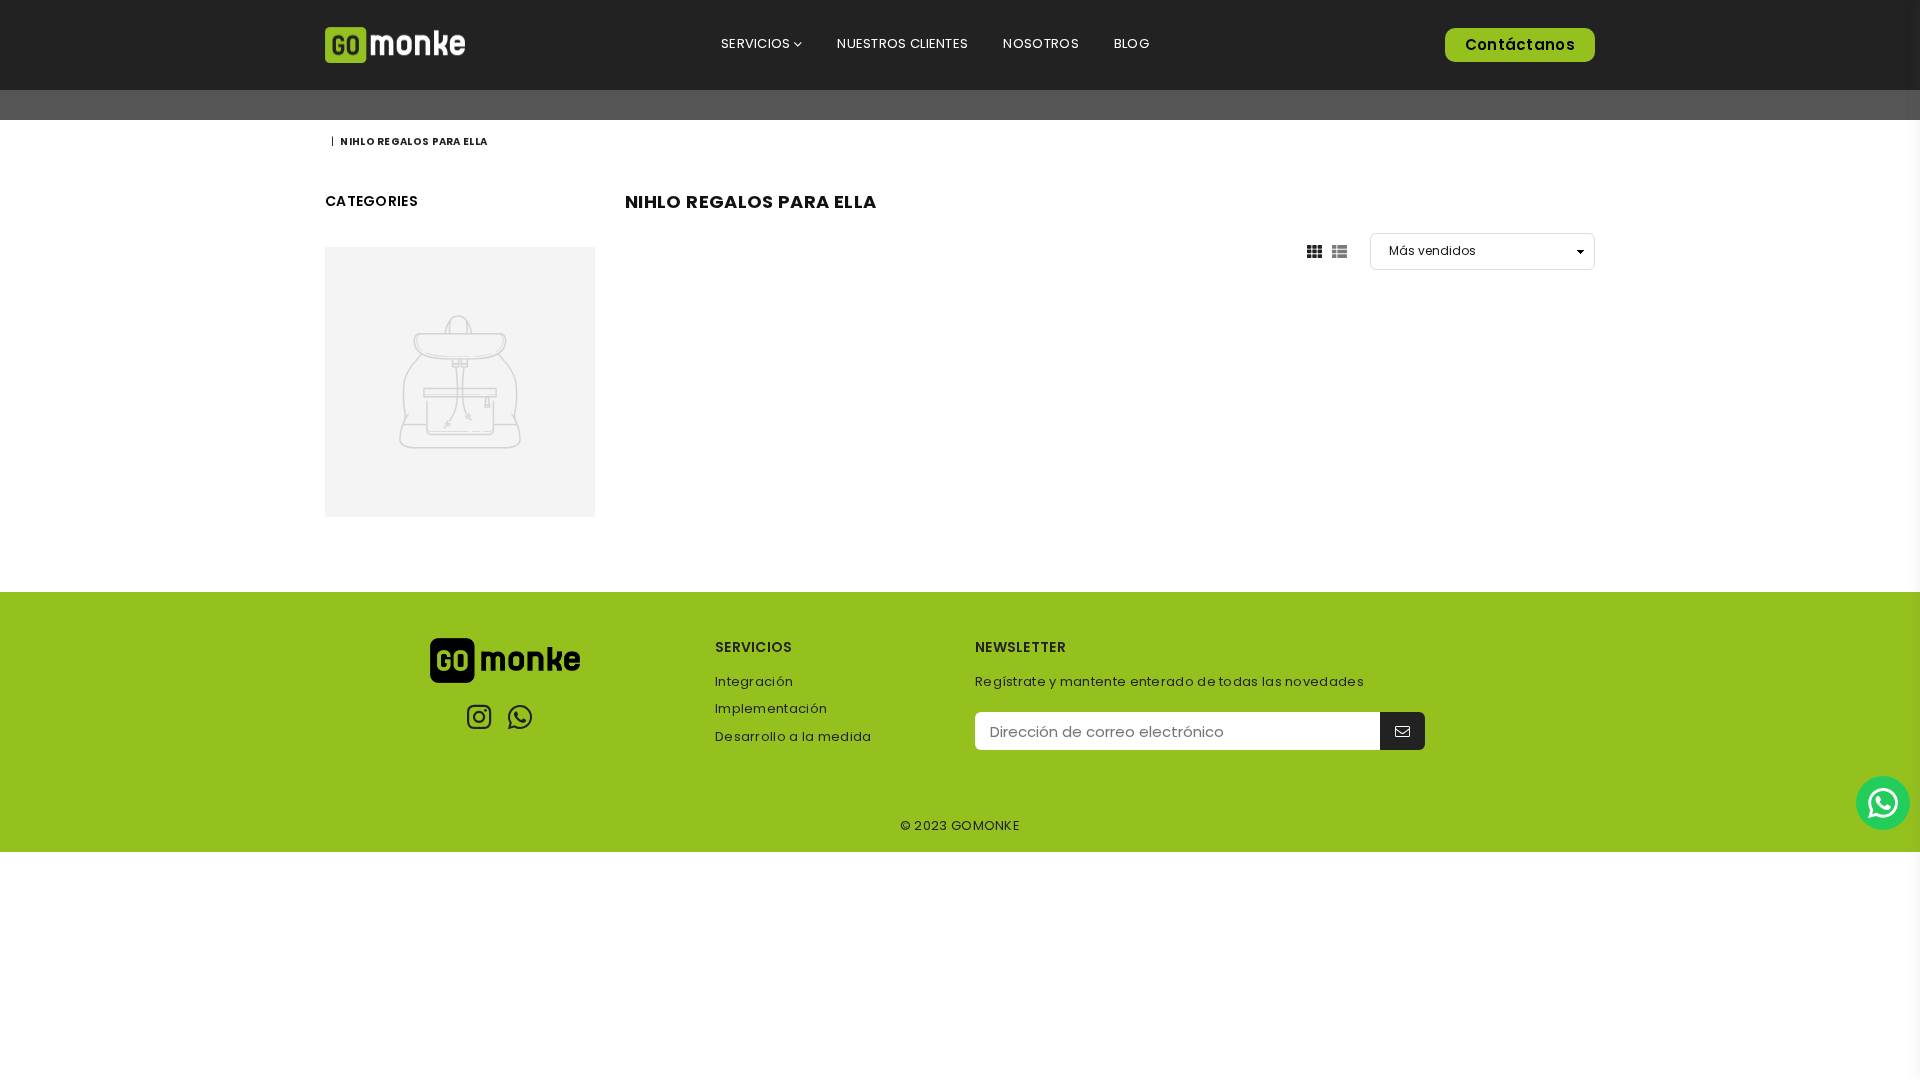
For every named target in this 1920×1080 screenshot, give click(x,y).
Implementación (771, 708)
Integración (754, 681)
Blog (1131, 43)
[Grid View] (1314, 251)
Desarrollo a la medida (793, 736)
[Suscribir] (1402, 731)
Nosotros (1040, 43)
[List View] (1339, 251)
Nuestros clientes (902, 43)
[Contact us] (1883, 803)
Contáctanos (1520, 44)
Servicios (757, 43)
